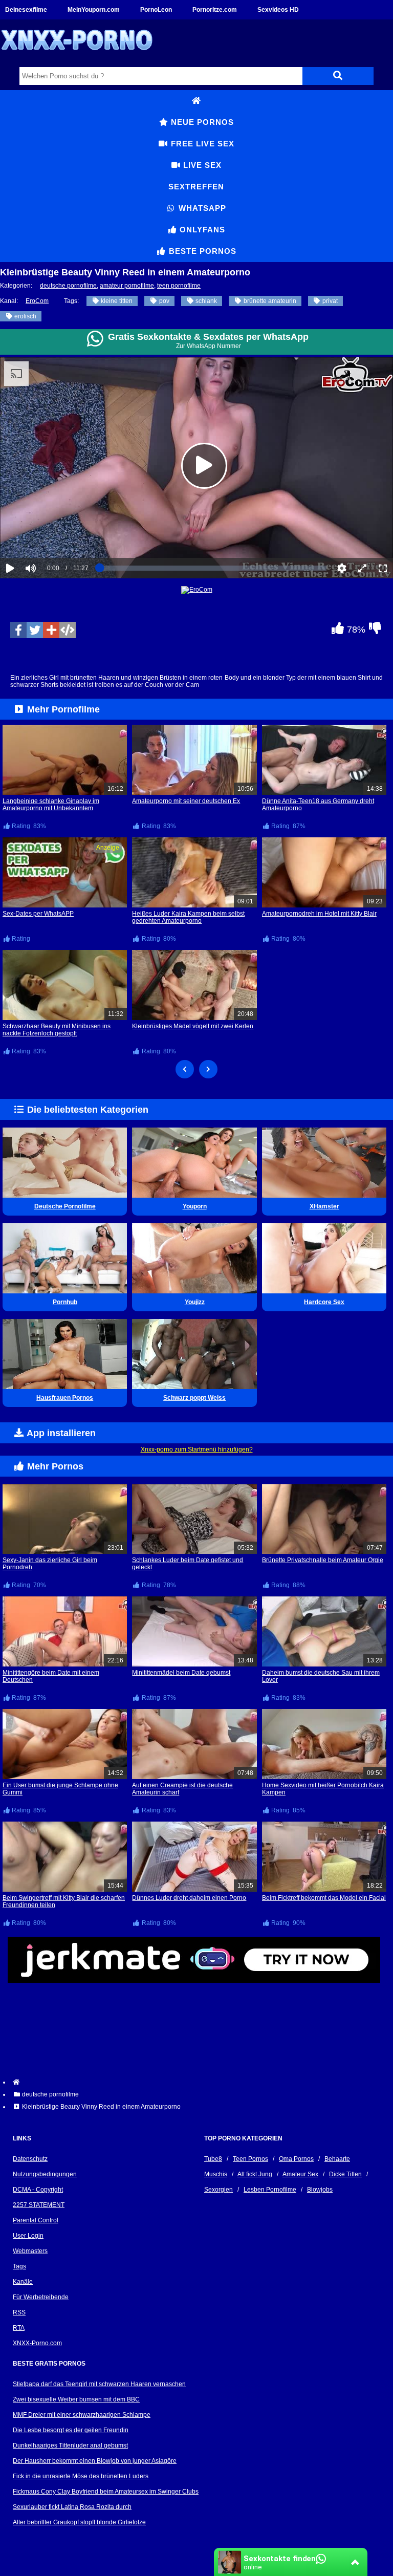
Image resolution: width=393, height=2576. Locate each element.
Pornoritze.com (215, 10)
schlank (205, 301)
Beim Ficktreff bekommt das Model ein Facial (324, 1898)
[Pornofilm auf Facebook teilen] (18, 630)
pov (163, 301)
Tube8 (213, 2159)
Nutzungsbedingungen (45, 2174)
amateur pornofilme (127, 286)
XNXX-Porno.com (37, 2343)
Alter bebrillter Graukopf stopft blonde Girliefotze (79, 2522)
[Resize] (362, 568)
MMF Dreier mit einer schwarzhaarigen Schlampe (82, 2415)
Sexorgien (219, 2190)
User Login (28, 2236)
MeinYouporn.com (94, 10)
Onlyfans (201, 230)
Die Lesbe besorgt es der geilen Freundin (71, 2430)
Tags (19, 2266)
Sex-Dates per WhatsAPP (38, 914)
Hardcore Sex (324, 1302)
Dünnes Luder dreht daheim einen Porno (189, 1898)
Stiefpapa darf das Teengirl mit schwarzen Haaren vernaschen (99, 2384)
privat (329, 301)
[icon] (196, 101)
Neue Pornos (201, 122)
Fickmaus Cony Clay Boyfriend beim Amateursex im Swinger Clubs (106, 2492)
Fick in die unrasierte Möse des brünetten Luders (81, 2476)
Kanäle (23, 2282)
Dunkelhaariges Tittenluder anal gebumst (70, 2445)
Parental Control (36, 2220)
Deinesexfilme (26, 10)
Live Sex (201, 165)
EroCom (37, 301)
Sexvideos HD (278, 10)
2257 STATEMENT (39, 2205)
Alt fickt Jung (255, 2174)
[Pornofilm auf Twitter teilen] (35, 630)
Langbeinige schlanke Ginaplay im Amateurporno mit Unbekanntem (51, 805)
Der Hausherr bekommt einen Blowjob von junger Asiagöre (95, 2461)
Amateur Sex (300, 2174)
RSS (19, 2312)
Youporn (195, 1206)
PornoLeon (156, 10)
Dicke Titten (345, 2174)
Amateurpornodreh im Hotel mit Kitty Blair (319, 914)
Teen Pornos (250, 2159)
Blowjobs (320, 2190)
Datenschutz (30, 2159)
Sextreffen (196, 187)
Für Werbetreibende (41, 2297)
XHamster (324, 1206)
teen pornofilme (179, 286)
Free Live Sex (201, 144)
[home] (202, 2082)
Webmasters (30, 2251)
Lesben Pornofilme (270, 2190)
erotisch (25, 316)
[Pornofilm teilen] (51, 630)
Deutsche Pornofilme (65, 1206)
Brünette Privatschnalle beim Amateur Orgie (323, 1560)
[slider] (48, 537)
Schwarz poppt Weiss (194, 1398)
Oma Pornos (296, 2159)
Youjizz (195, 1302)
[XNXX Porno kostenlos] (77, 58)
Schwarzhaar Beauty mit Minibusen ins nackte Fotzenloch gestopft (57, 1030)
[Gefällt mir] (337, 631)
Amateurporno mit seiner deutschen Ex (186, 801)
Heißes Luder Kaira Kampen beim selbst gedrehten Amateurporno (188, 917)
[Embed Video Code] (68, 630)
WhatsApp (201, 208)
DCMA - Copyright (38, 2190)
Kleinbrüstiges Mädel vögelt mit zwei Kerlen (193, 1026)
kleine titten (116, 301)
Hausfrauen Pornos (65, 1398)
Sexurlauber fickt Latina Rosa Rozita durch (72, 2507)
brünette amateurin (269, 301)
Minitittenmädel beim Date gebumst (181, 1673)
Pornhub (65, 1302)
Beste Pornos (201, 251)
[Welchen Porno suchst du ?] (338, 76)
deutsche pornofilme (68, 286)
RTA (19, 2328)
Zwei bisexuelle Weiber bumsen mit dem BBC (76, 2399)
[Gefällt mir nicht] (375, 631)
